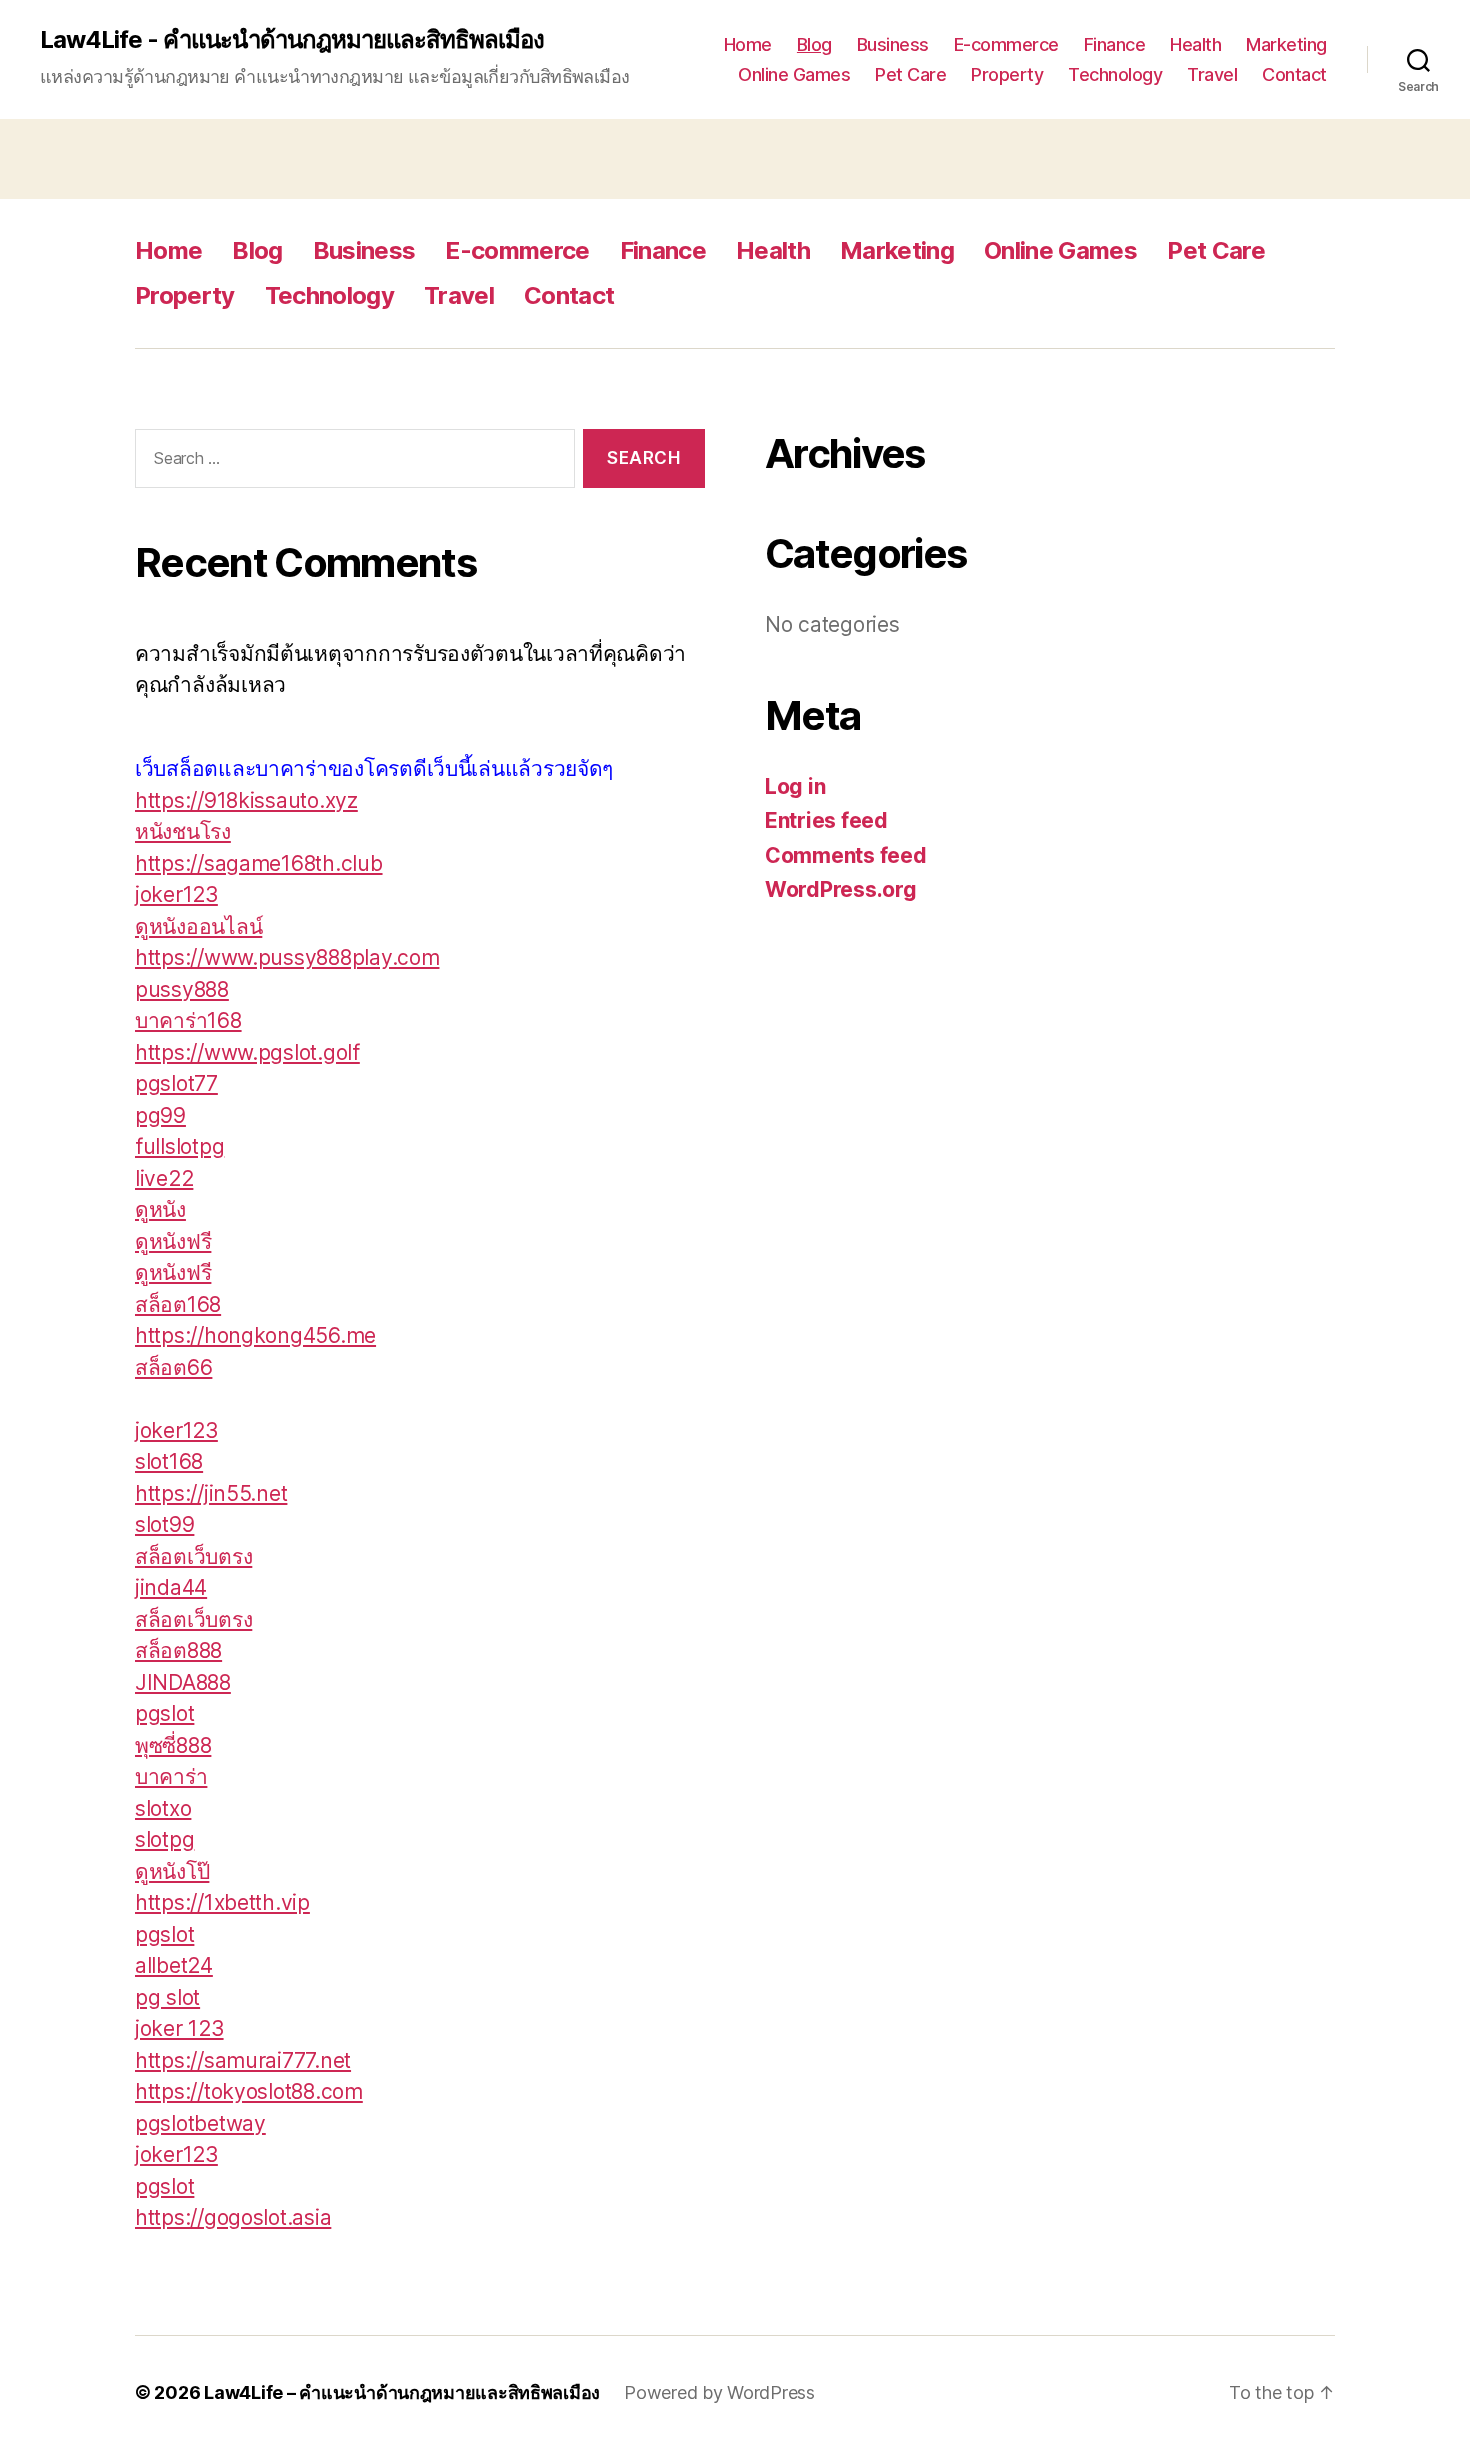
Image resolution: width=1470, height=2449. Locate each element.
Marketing (1286, 44)
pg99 (160, 1115)
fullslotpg (179, 1146)
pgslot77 (176, 1083)
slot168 (169, 1461)
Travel (1212, 74)
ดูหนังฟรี (173, 1241)
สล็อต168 (178, 1304)
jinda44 (171, 1587)
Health (1195, 44)
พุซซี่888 (173, 1745)
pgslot (164, 1713)
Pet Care (910, 74)
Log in (795, 786)
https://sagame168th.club (259, 863)
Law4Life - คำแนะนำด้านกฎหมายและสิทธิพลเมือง (292, 40)
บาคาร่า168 (188, 1020)
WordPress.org (841, 889)
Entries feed (826, 820)
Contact (1294, 74)
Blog (814, 44)
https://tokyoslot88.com (249, 2091)
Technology (1115, 74)
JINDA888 (183, 1682)
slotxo (163, 1808)
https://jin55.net (211, 1493)
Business (893, 44)
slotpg (164, 1839)
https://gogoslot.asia (233, 2217)
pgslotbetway (200, 2123)
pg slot (167, 1997)
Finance (1115, 44)
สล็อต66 (173, 1367)
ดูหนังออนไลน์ (198, 926)
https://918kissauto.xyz (246, 800)
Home (748, 44)
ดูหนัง (160, 1209)
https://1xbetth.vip (222, 1902)
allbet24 (174, 1965)
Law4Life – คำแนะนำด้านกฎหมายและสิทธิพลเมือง (402, 2392)
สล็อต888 (178, 1650)
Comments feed (846, 855)
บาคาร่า (171, 1776)
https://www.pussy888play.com (287, 957)
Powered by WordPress (719, 2392)
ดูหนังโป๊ (172, 1871)
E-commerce (1006, 44)
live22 (164, 1178)
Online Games (794, 74)
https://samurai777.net (243, 2060)
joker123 (176, 894)
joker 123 (179, 2028)
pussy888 (182, 989)
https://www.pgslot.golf (247, 1052)
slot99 (164, 1524)
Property (1007, 74)
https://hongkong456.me (255, 1335)
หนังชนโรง (183, 831)
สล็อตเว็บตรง (193, 1556)
